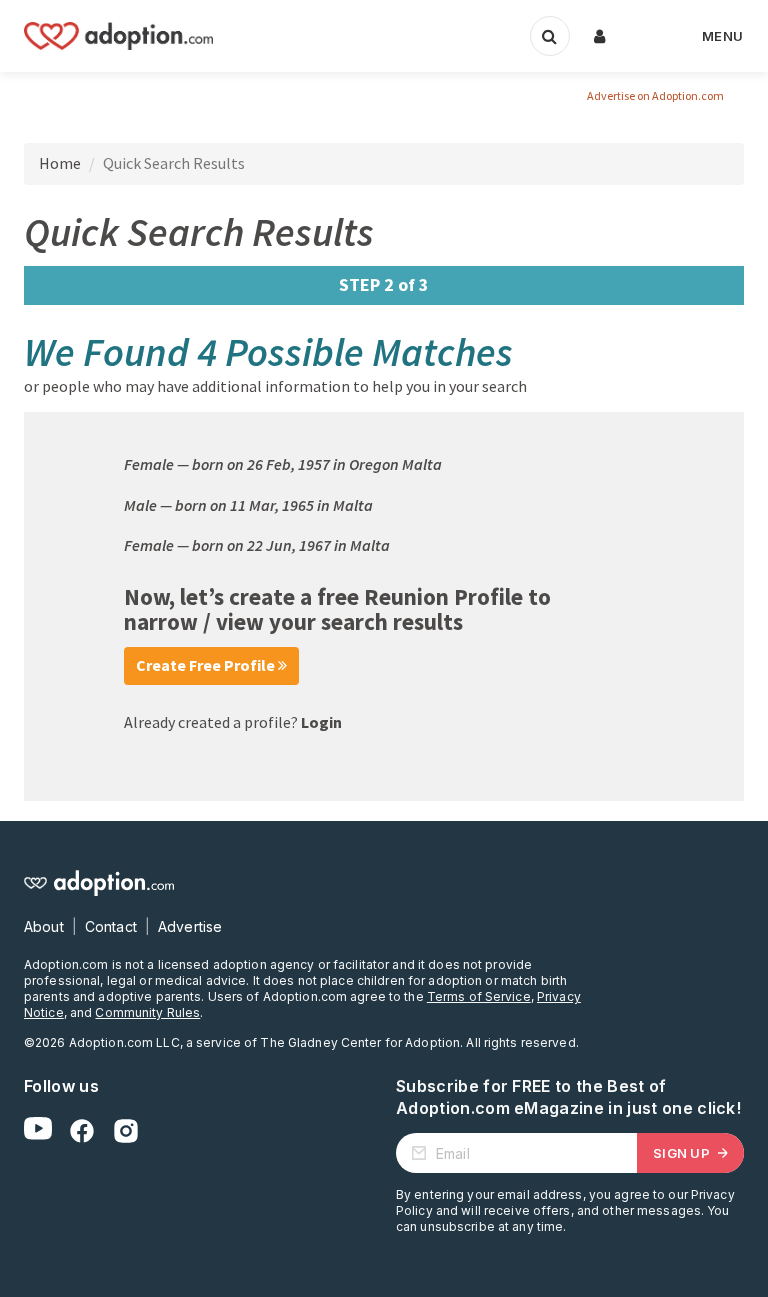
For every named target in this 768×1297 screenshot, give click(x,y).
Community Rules (147, 1012)
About (44, 926)
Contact (111, 926)
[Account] (600, 36)
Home (60, 163)
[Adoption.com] (118, 36)
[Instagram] (126, 1131)
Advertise (190, 926)
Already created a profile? (233, 722)
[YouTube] (38, 1131)
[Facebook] (82, 1131)
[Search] (550, 36)
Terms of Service (479, 996)
